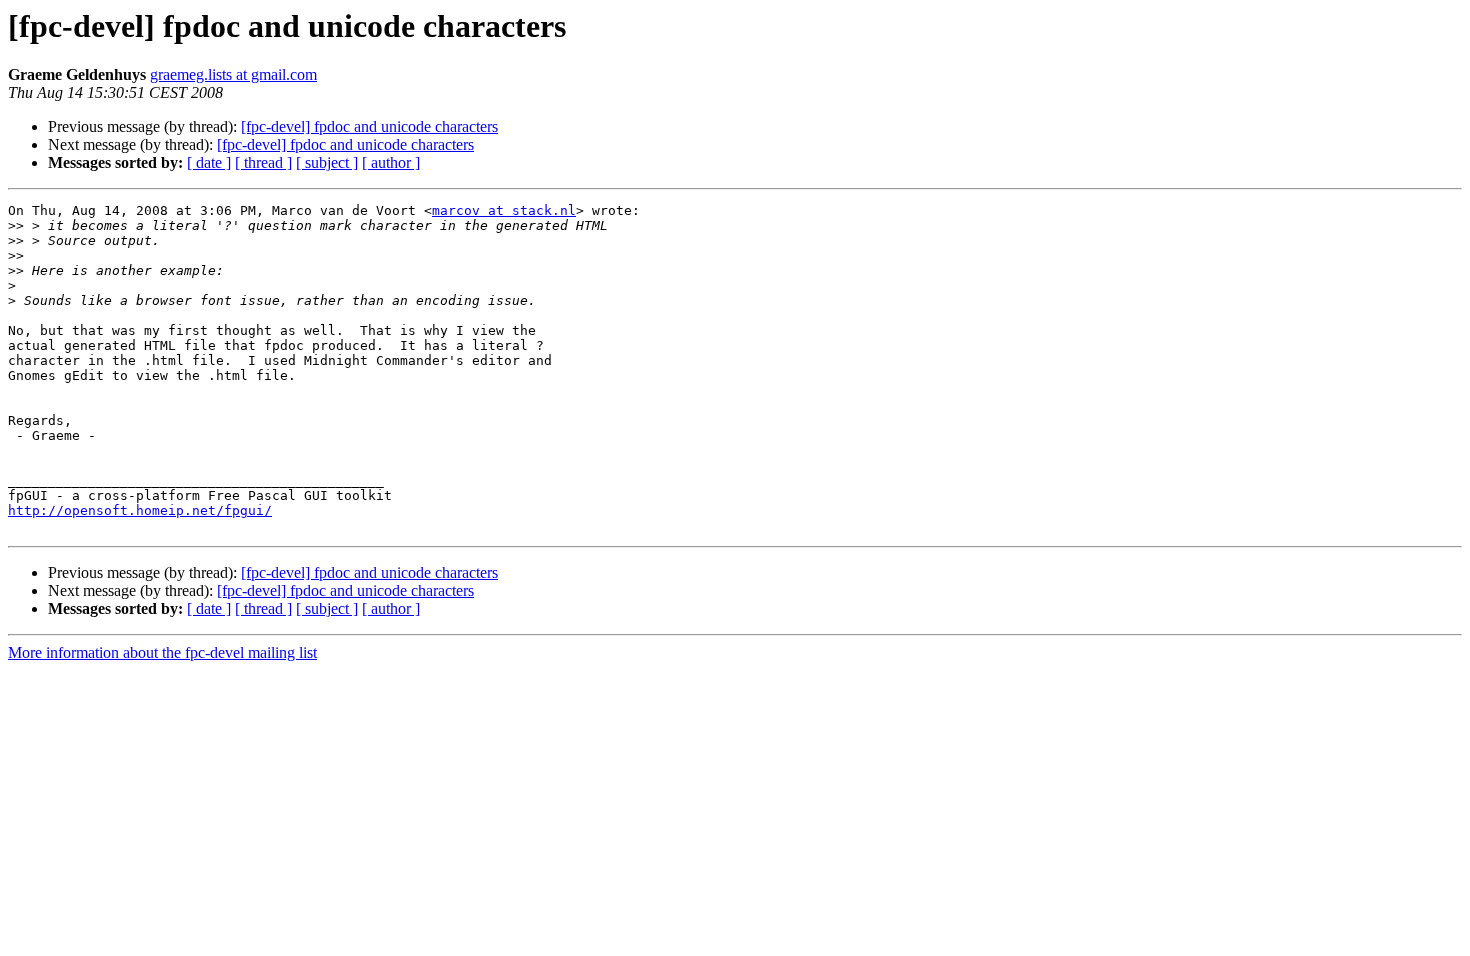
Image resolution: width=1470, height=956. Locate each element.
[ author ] (391, 162)
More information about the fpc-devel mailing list (162, 652)
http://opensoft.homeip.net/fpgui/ (140, 510)
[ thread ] (263, 162)
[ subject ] (327, 162)
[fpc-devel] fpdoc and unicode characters (369, 126)
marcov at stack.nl (504, 210)
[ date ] (209, 162)
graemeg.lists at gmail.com (233, 74)
